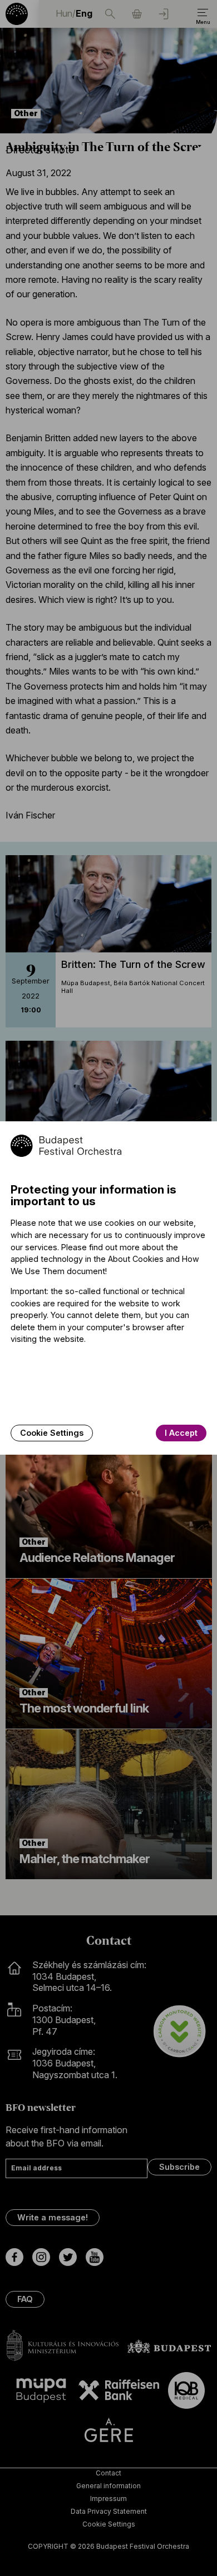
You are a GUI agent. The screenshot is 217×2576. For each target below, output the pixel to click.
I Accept (181, 1433)
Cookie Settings (52, 1433)
